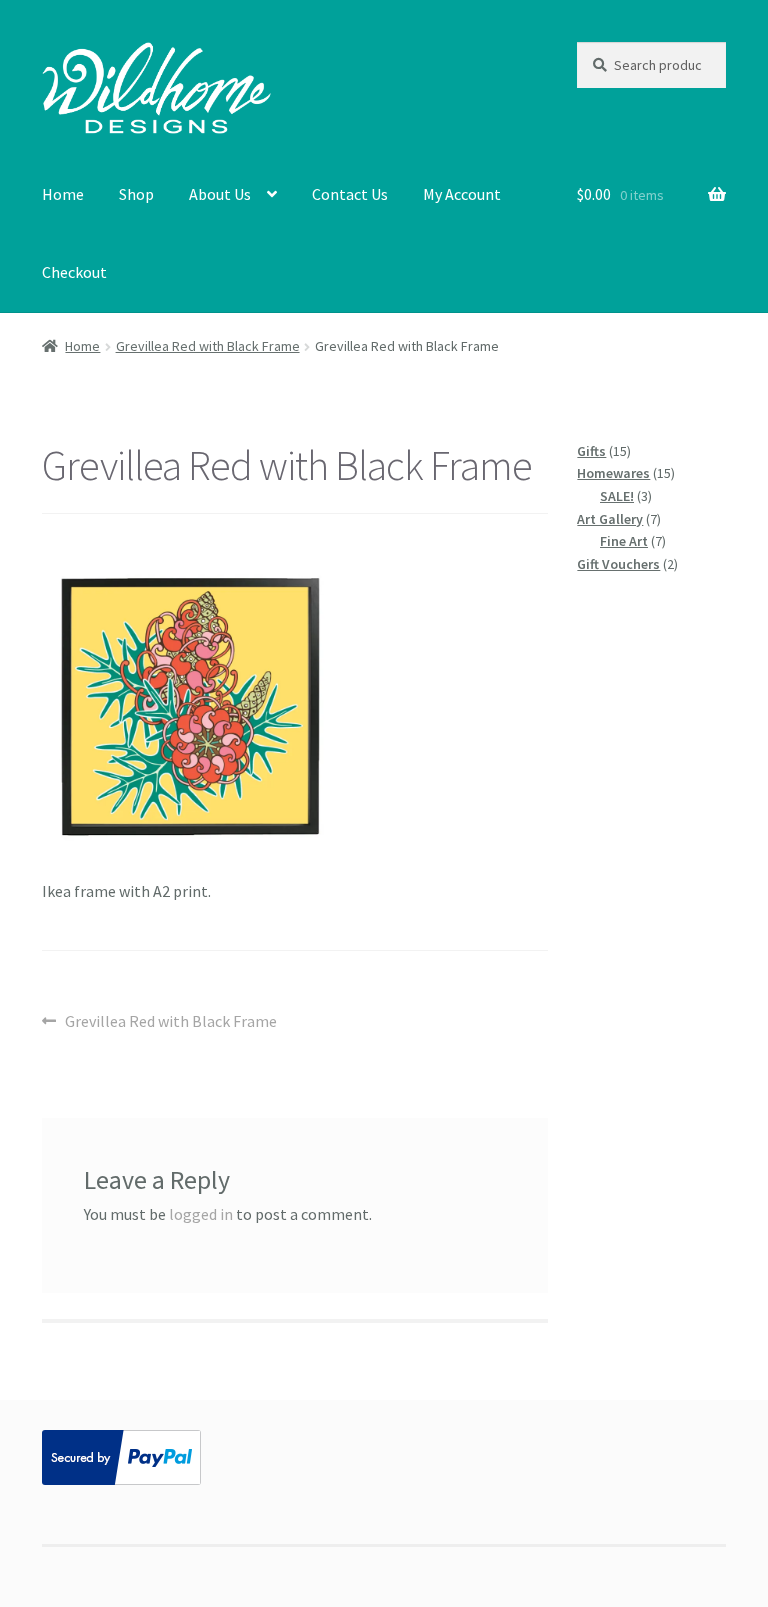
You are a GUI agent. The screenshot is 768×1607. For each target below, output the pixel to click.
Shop (136, 194)
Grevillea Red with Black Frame (208, 346)
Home (63, 194)
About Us (220, 194)
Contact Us (350, 194)
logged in (201, 1214)
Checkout (74, 272)
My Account (462, 194)
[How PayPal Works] (384, 1457)
